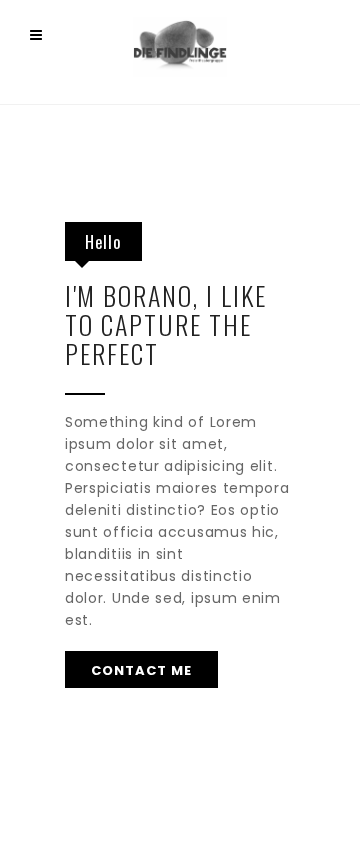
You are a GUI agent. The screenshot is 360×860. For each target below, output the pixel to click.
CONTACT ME (141, 670)
